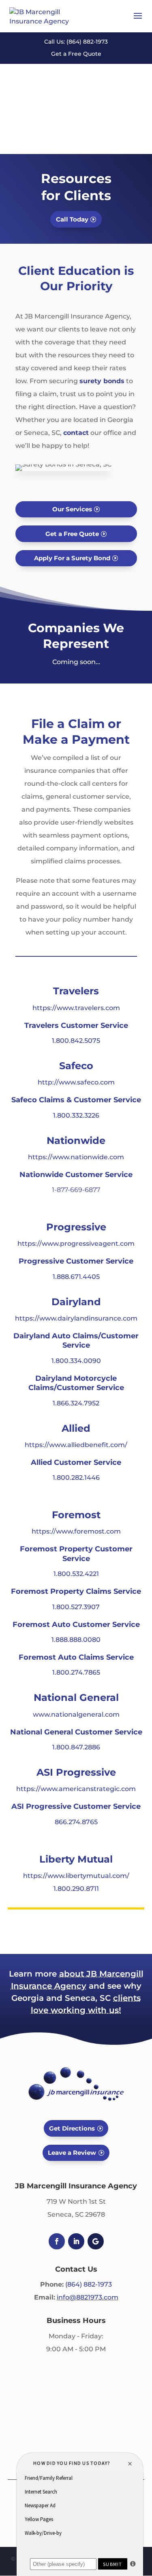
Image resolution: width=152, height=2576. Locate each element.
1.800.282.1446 (76, 1478)
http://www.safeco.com (76, 1082)
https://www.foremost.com (76, 1531)
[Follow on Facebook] (57, 2241)
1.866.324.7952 (76, 1403)
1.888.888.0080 (76, 1640)
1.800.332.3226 (76, 1115)
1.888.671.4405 (76, 1277)
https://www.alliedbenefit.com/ (76, 1445)
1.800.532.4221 (76, 1574)
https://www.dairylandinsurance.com (76, 1318)
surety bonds (102, 381)
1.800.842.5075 (76, 1041)
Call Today (72, 219)
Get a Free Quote (76, 54)
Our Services (72, 509)
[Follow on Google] (96, 2241)
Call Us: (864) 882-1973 (76, 42)
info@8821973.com (88, 2297)
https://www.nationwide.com (76, 1157)
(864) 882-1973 (89, 2284)
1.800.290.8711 (76, 1889)
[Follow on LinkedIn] (76, 2241)
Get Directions (72, 2128)
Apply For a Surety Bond (72, 558)
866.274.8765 (76, 1822)
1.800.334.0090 (76, 1361)
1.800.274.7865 (76, 1672)
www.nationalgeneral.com (76, 1714)
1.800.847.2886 (76, 1747)
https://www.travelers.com (76, 1008)
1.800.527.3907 (76, 1607)
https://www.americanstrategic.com (76, 1789)
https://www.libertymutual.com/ (76, 1876)
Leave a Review (72, 2153)
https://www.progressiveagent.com (76, 1244)
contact (76, 433)
